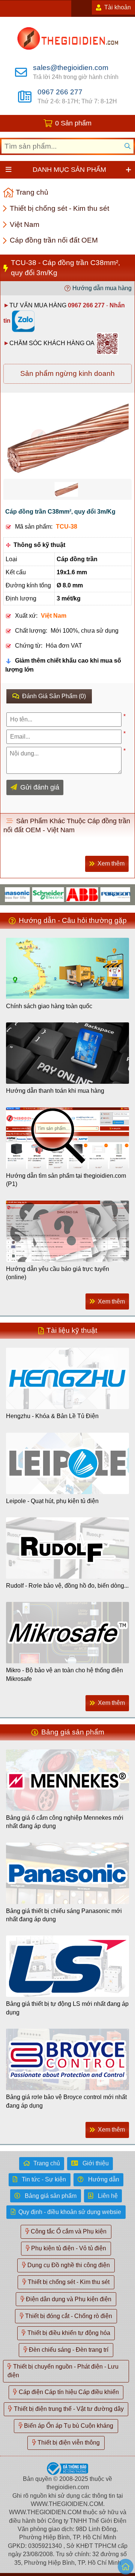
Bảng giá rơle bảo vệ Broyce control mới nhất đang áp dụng (66, 2101)
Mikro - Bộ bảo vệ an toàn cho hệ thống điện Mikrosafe (64, 1674)
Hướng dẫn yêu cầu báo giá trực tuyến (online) (58, 1273)
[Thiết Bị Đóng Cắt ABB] (68, 894)
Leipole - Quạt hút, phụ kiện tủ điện (52, 1501)
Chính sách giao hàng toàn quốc (49, 1006)
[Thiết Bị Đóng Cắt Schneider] (34, 894)
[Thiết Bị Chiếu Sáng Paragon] (103, 894)
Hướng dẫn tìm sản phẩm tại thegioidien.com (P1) (66, 1180)
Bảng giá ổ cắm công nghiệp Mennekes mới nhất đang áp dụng (65, 1822)
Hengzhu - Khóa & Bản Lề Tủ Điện (52, 1416)
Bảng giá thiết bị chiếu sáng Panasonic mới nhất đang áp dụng (64, 1915)
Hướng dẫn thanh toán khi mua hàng (55, 1091)
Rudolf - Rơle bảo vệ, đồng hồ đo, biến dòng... (67, 1586)
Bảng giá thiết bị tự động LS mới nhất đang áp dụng (67, 2008)
